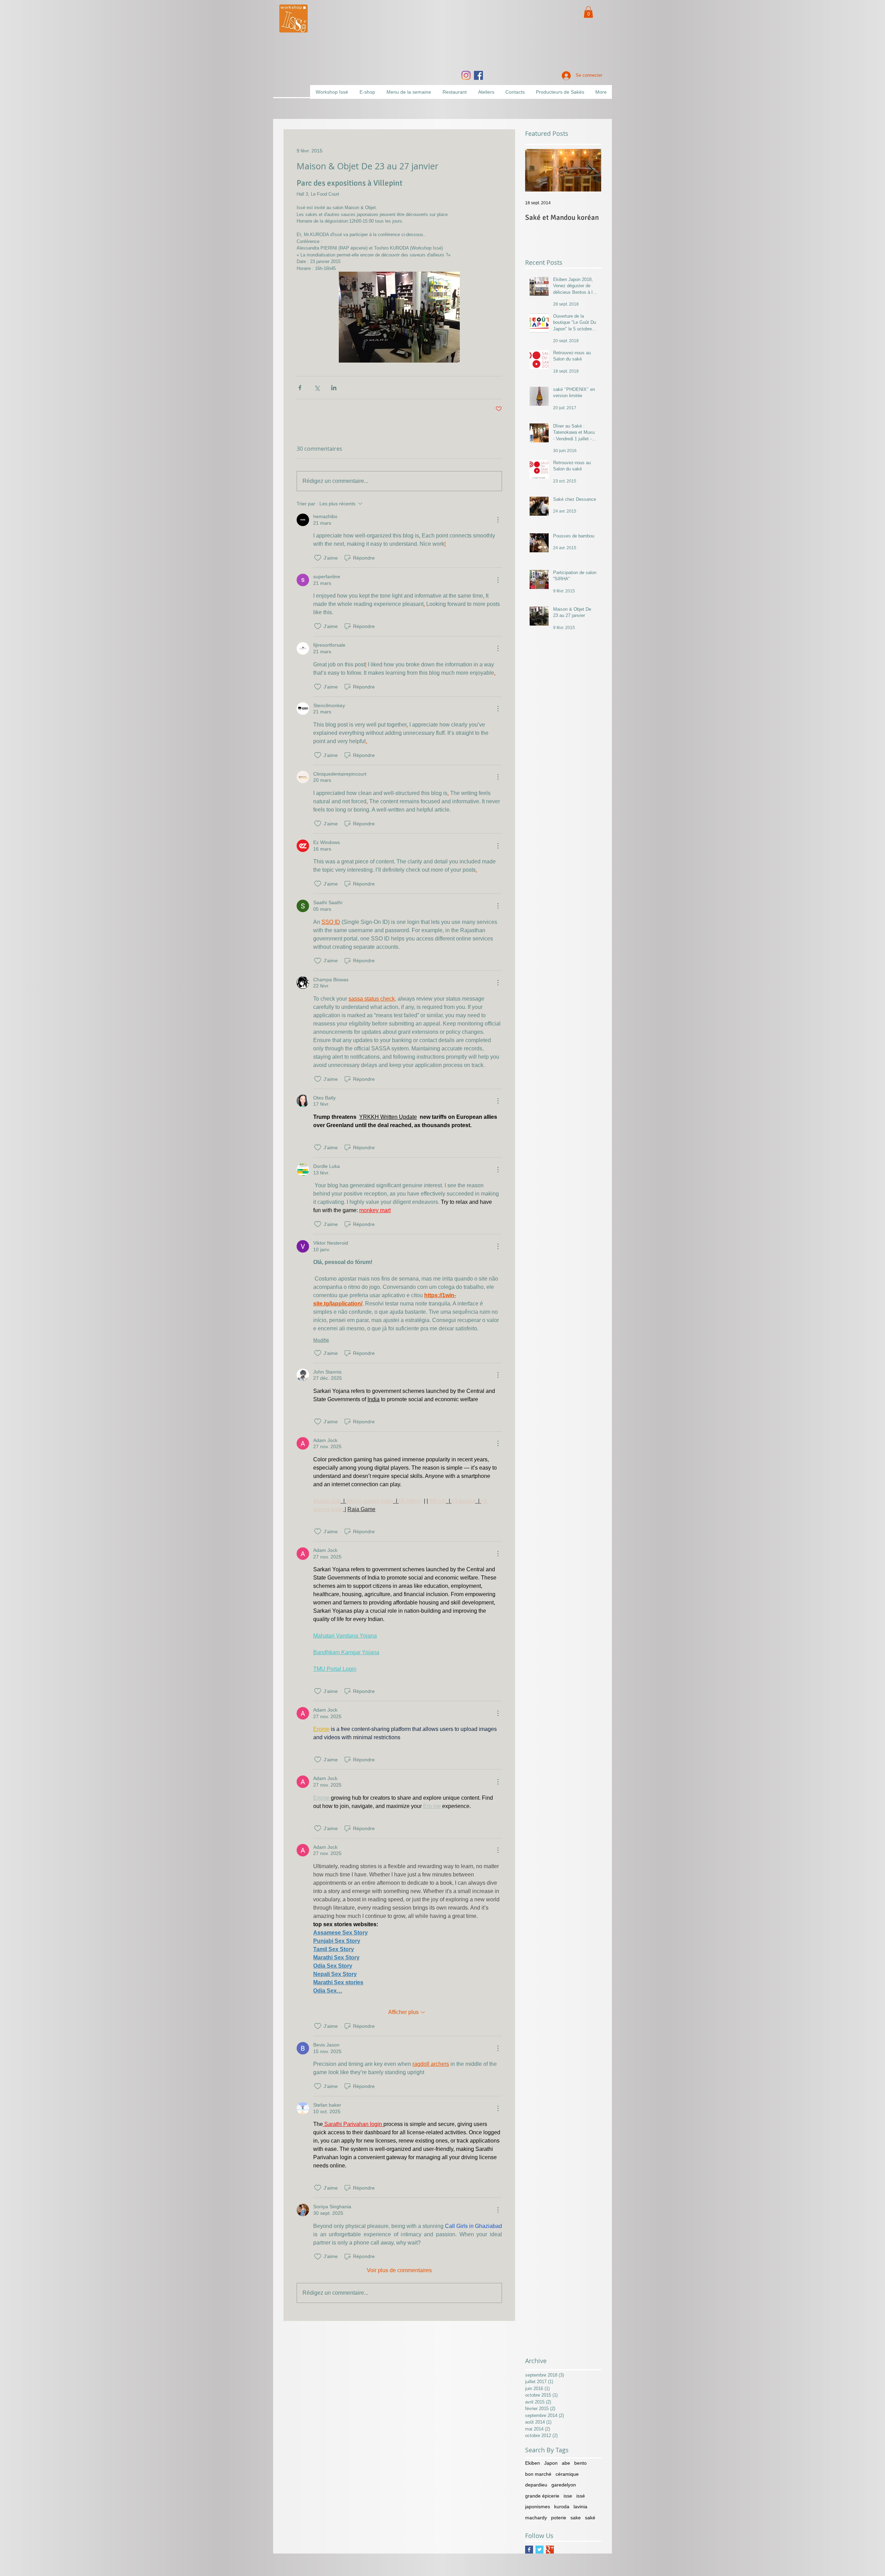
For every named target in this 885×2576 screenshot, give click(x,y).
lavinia (580, 2507)
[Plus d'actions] (498, 520)
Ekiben (533, 2463)
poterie (559, 2518)
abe (566, 2463)
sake (576, 2518)
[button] (588, 12)
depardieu (536, 2485)
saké (590, 2518)
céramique (567, 2474)
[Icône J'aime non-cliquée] (318, 558)
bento (580, 2463)
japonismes (538, 2507)
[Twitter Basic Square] (539, 2550)
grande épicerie (542, 2496)
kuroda (562, 2507)
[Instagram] (466, 75)
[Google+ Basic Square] (550, 2550)
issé (581, 2496)
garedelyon (564, 2485)
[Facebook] (478, 75)
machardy (536, 2518)
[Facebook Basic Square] (529, 2550)
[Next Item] (590, 170)
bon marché (538, 2474)
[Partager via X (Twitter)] (317, 388)
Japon (551, 2463)
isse (568, 2496)
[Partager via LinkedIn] (334, 388)
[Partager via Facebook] (300, 388)
